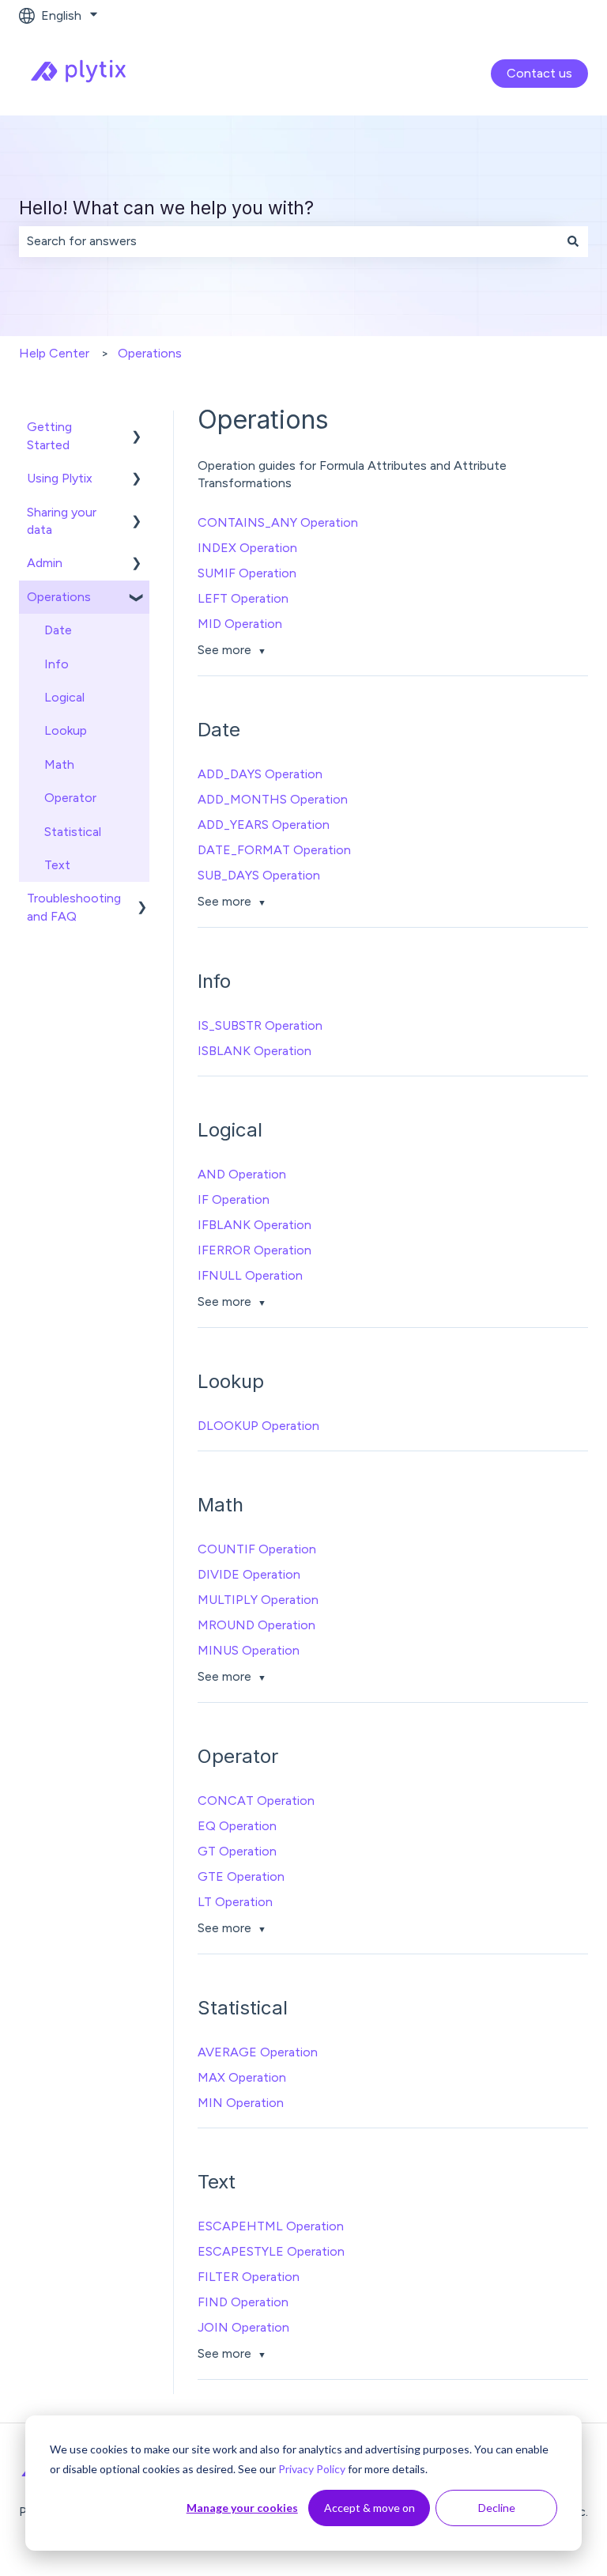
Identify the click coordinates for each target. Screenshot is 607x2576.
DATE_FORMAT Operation (274, 850)
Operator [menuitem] (70, 798)
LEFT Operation (243, 598)
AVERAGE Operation (258, 2052)
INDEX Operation (247, 548)
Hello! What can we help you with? (166, 208)
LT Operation (235, 1902)
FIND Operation (243, 2302)
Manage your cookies (242, 2508)
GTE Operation (241, 1876)
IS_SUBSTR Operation (260, 1025)
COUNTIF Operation (257, 1549)
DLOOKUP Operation (258, 1426)
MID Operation (240, 624)
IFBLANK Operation (254, 1225)
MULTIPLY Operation (258, 1600)
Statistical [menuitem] (73, 832)
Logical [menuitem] (64, 697)
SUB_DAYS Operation (259, 875)
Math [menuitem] (59, 764)
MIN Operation (241, 2103)
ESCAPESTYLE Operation (271, 2251)
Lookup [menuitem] (66, 730)
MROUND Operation (256, 1625)
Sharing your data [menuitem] (62, 521)
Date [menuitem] (58, 630)
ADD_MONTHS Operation (273, 799)
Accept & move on (369, 2508)
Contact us (539, 73)
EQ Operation (237, 1826)
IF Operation (234, 1199)
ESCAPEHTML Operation (271, 2226)
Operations (150, 353)
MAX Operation (242, 2077)
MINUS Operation (249, 1650)
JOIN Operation (243, 2327)
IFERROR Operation (254, 1250)
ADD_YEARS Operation (264, 825)
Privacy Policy (312, 2469)
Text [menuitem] (57, 865)
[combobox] (288, 241)
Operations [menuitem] (59, 597)
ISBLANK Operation (254, 1051)
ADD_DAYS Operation (260, 774)
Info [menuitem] (57, 664)
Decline (497, 2508)
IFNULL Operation (250, 1275)
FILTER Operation (249, 2277)
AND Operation (242, 1174)
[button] (137, 428)
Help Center (54, 353)
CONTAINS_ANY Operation (278, 522)
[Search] (573, 241)
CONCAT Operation (256, 1801)
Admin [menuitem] (45, 563)
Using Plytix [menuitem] (60, 478)
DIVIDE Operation (249, 1574)
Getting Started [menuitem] (49, 435)
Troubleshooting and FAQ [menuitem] (74, 907)
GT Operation (237, 1851)
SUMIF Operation (247, 573)
